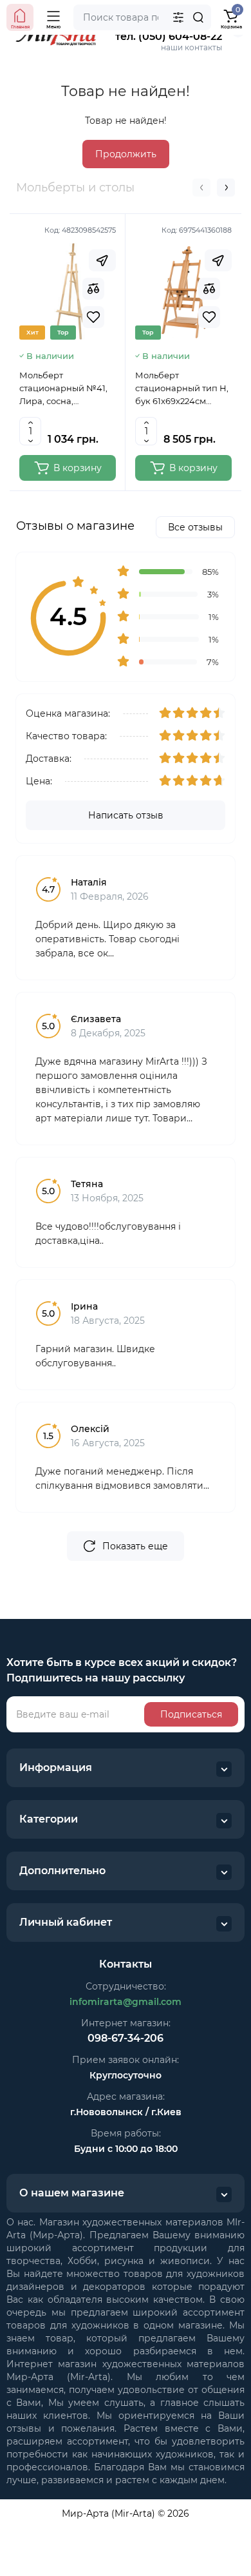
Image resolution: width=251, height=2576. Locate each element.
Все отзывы (195, 527)
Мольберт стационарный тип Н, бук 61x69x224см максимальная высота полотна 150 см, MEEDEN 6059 (183, 389)
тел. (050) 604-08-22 (169, 36)
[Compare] (93, 289)
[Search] (198, 17)
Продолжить (126, 154)
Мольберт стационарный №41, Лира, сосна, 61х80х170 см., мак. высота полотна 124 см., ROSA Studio (63, 389)
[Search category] (178, 17)
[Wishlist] (93, 317)
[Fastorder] (102, 260)
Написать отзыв (126, 815)
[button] (201, 188)
